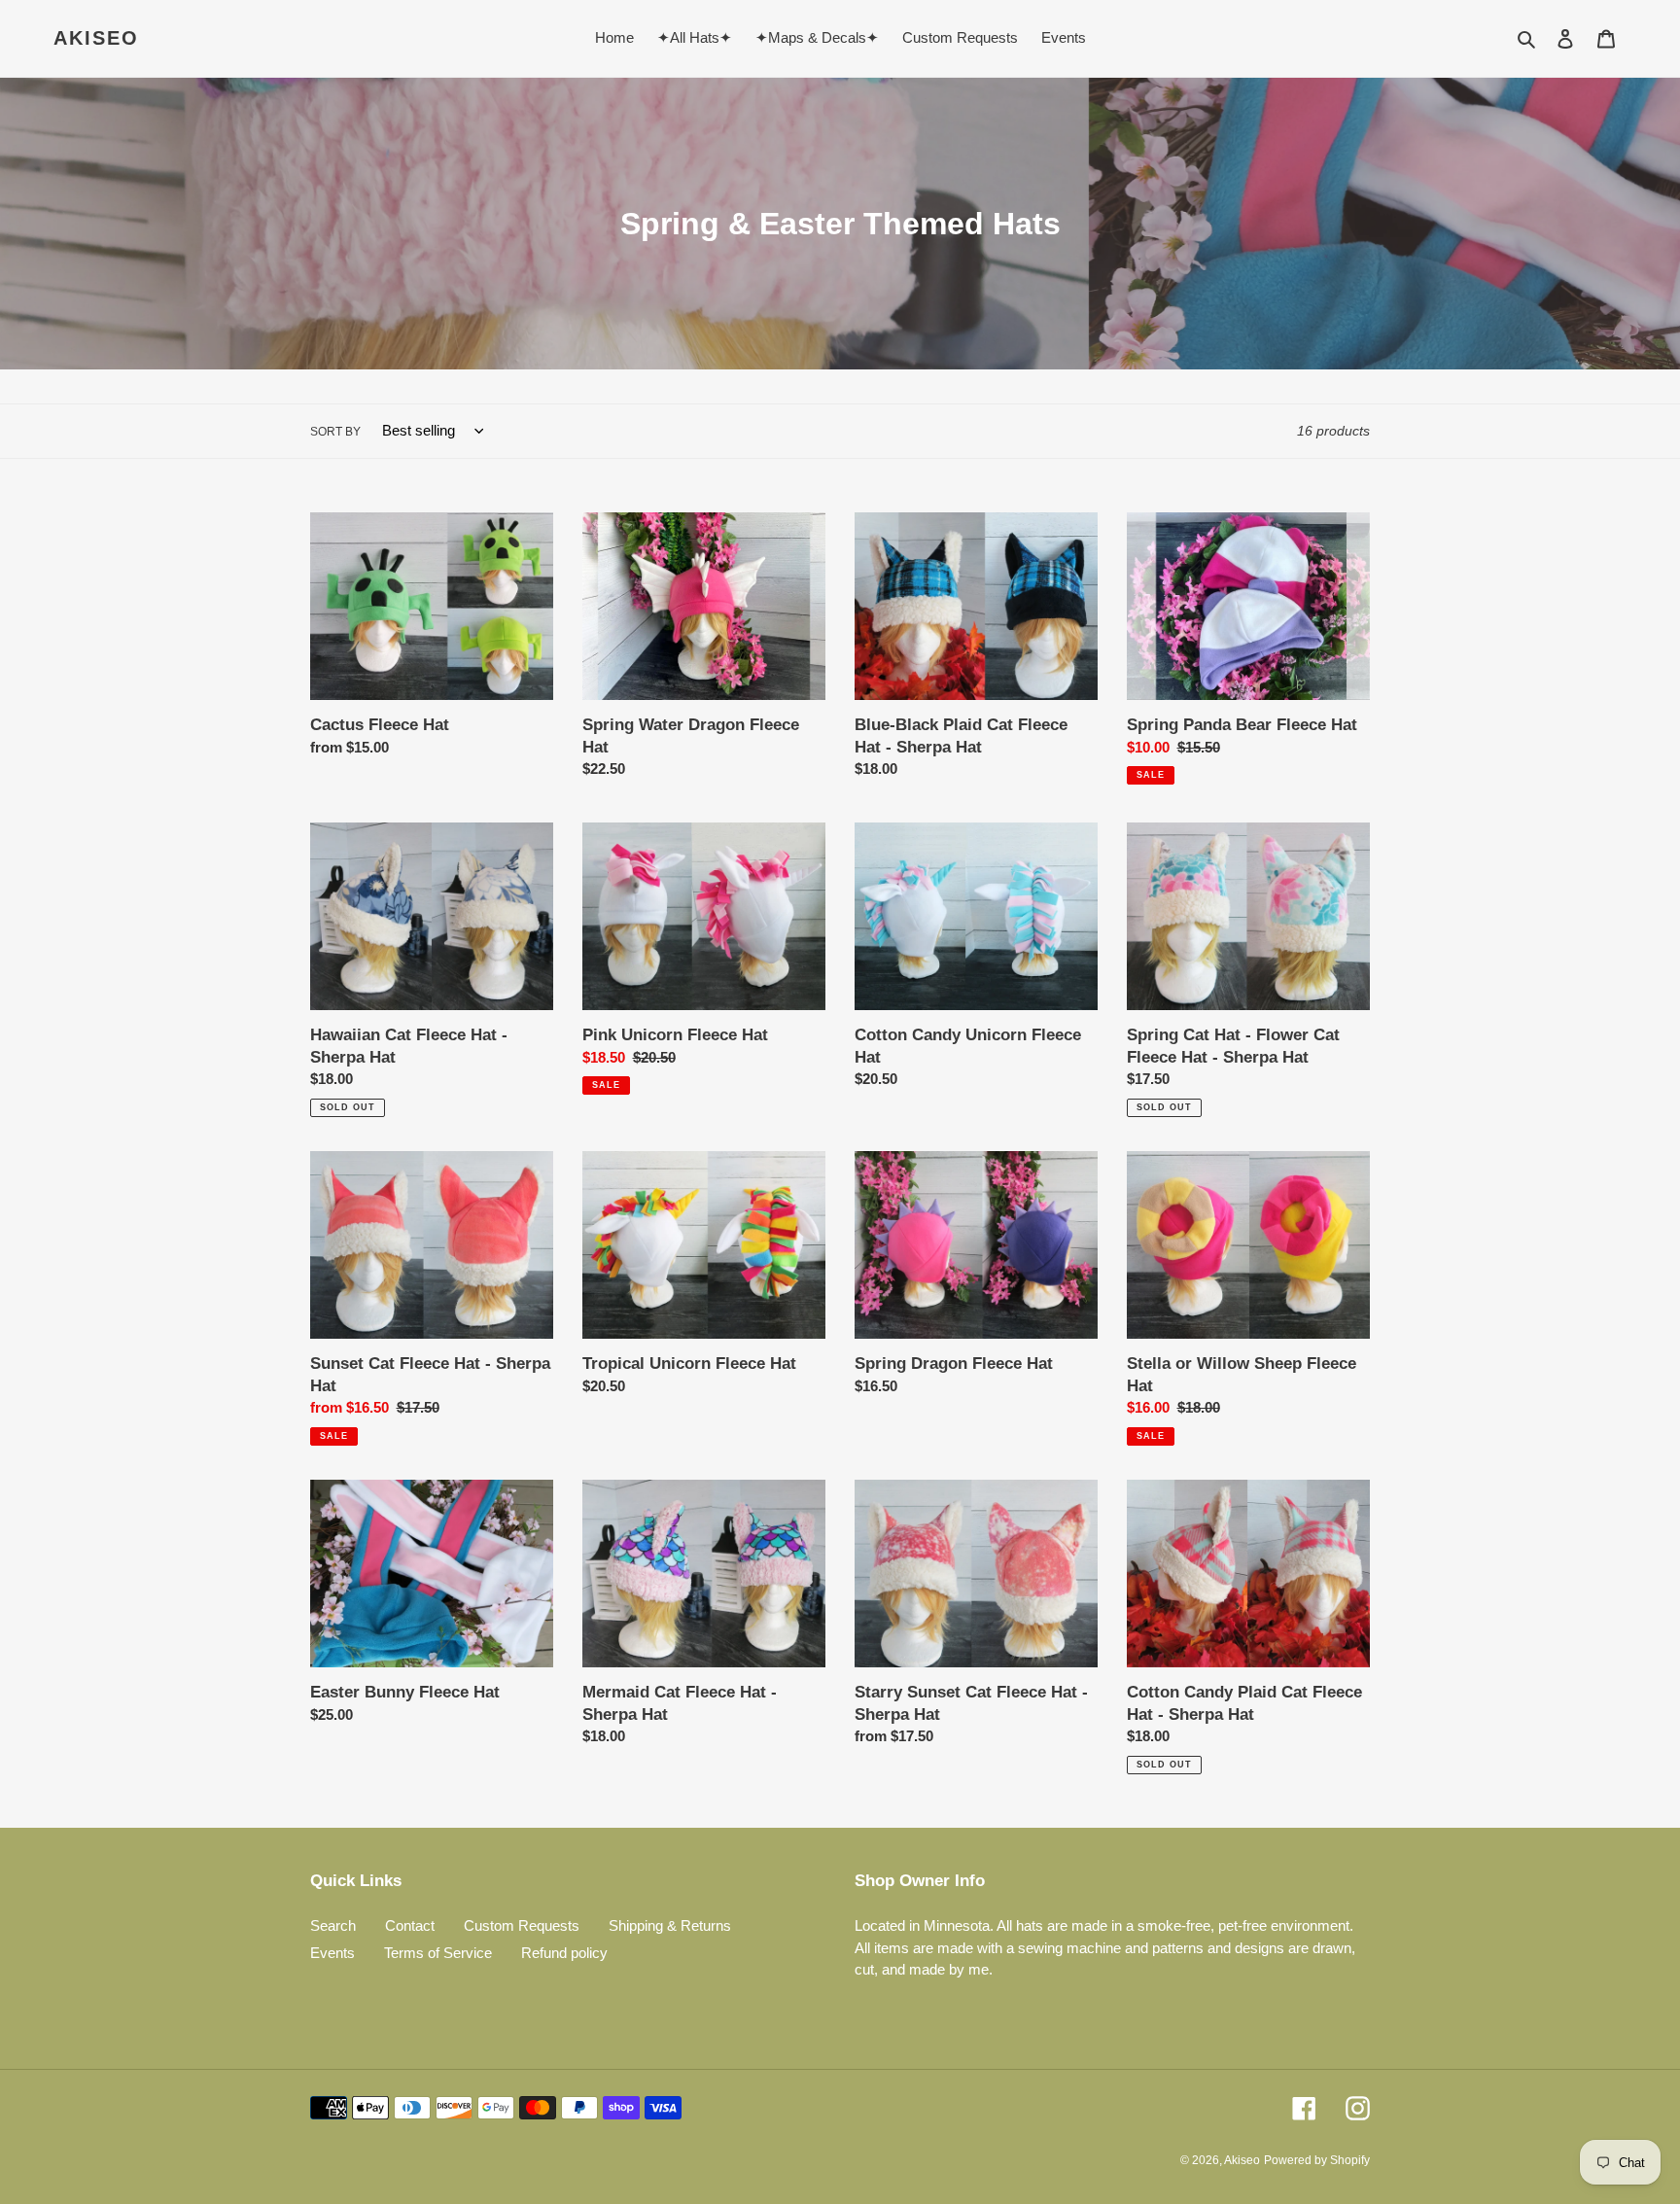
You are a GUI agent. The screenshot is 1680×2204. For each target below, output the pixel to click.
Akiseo (96, 38)
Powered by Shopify (1317, 2160)
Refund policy (564, 1953)
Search (333, 1925)
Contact (410, 1925)
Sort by (335, 432)
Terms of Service (438, 1953)
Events (332, 1953)
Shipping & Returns (670, 1925)
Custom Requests (522, 1925)
